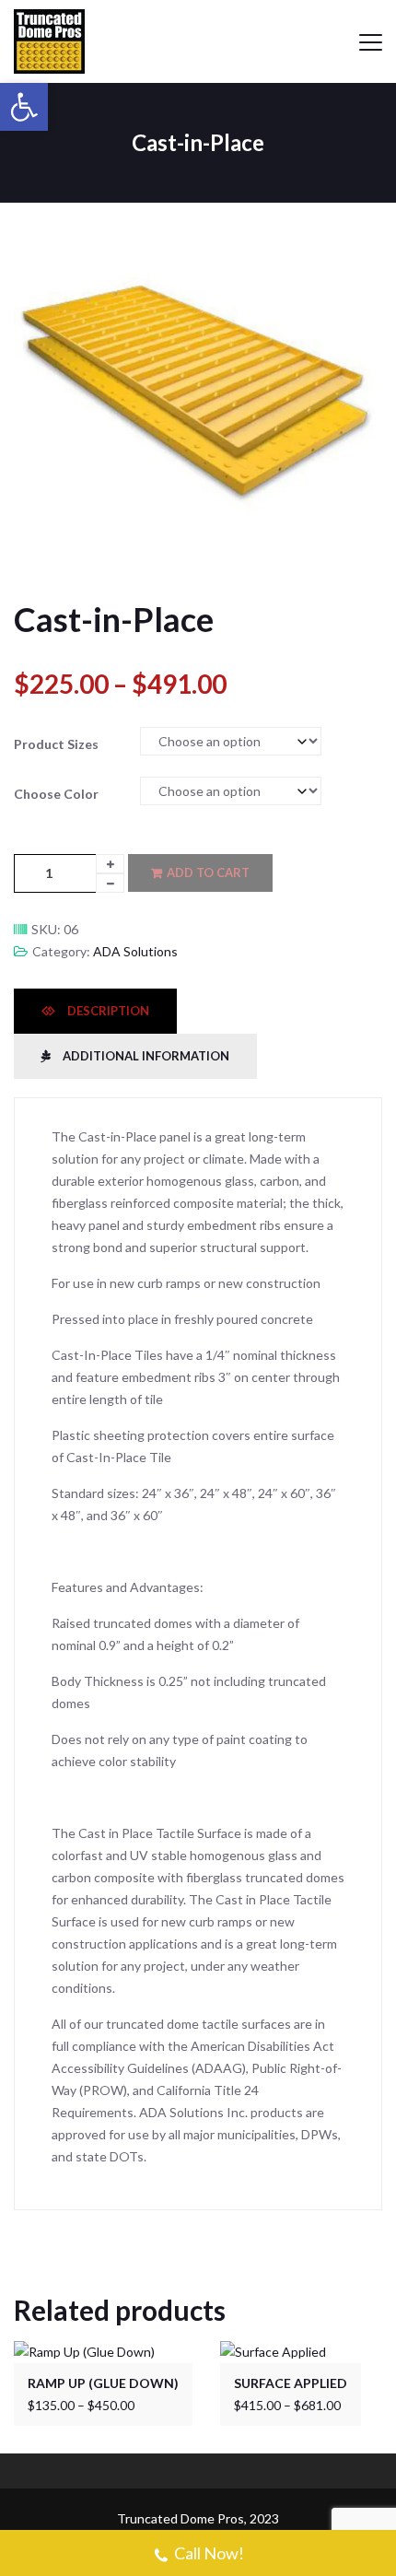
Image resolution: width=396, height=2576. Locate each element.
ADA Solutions (135, 951)
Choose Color (56, 794)
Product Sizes (56, 744)
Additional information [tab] (145, 1056)
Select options (111, 2348)
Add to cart (208, 872)
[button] (24, 107)
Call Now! (209, 2553)
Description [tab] (107, 1011)
